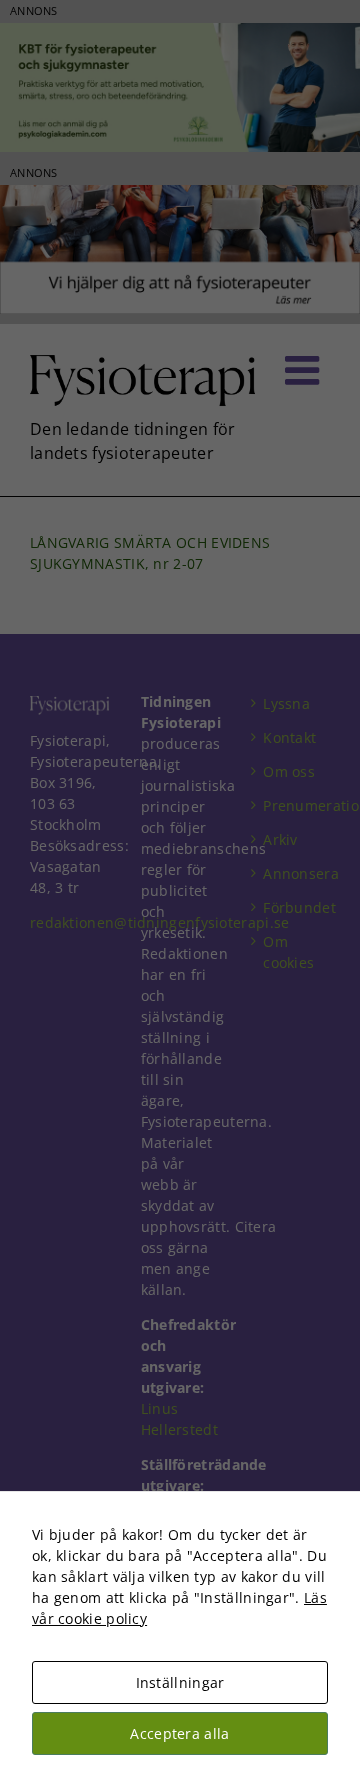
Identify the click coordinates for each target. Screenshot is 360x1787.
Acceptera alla (179, 1733)
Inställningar (180, 1682)
